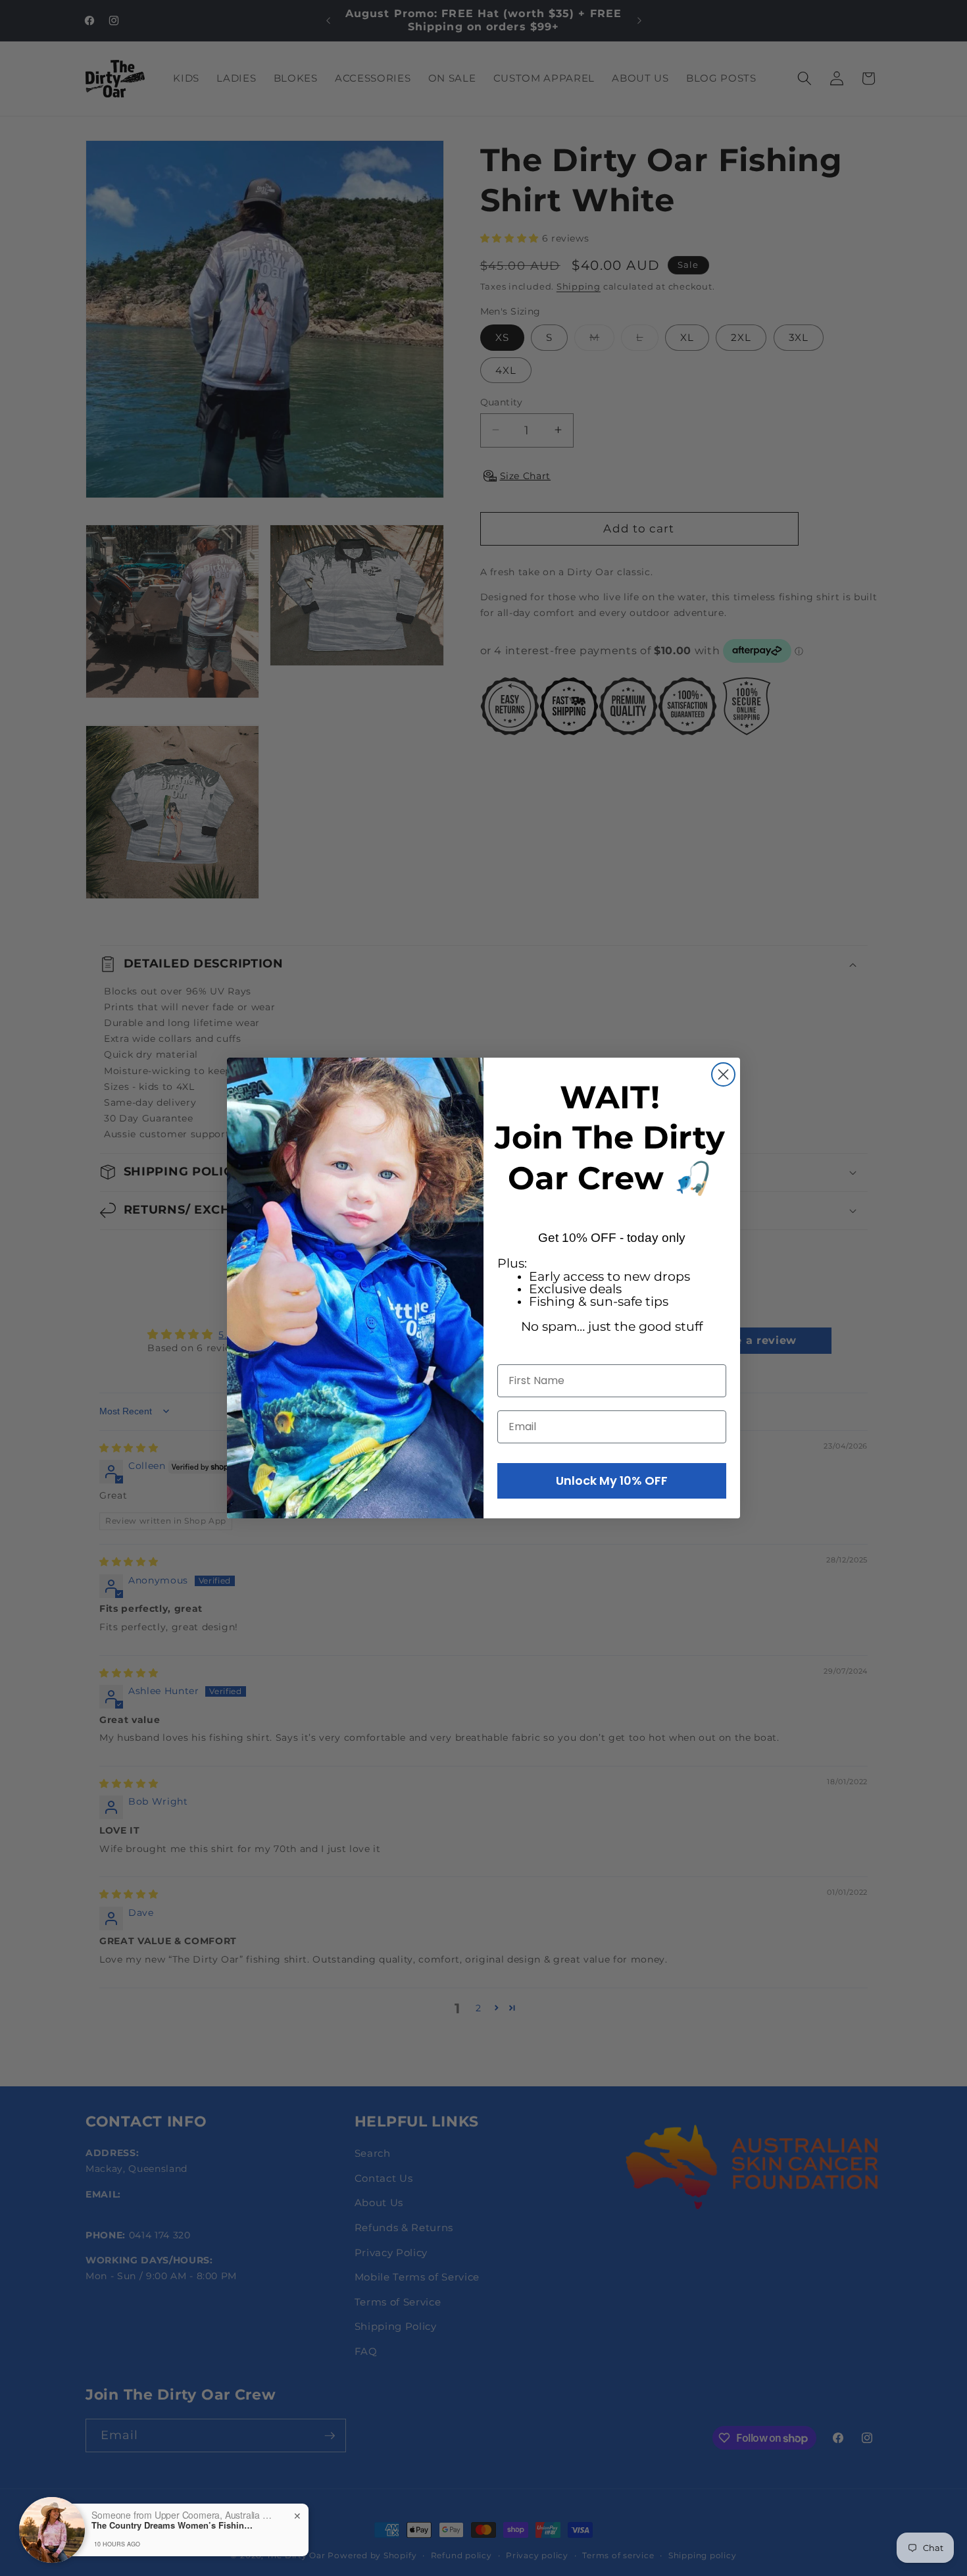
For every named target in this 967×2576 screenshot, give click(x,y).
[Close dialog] (723, 1074)
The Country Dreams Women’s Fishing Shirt (174, 2525)
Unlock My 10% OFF (612, 1481)
